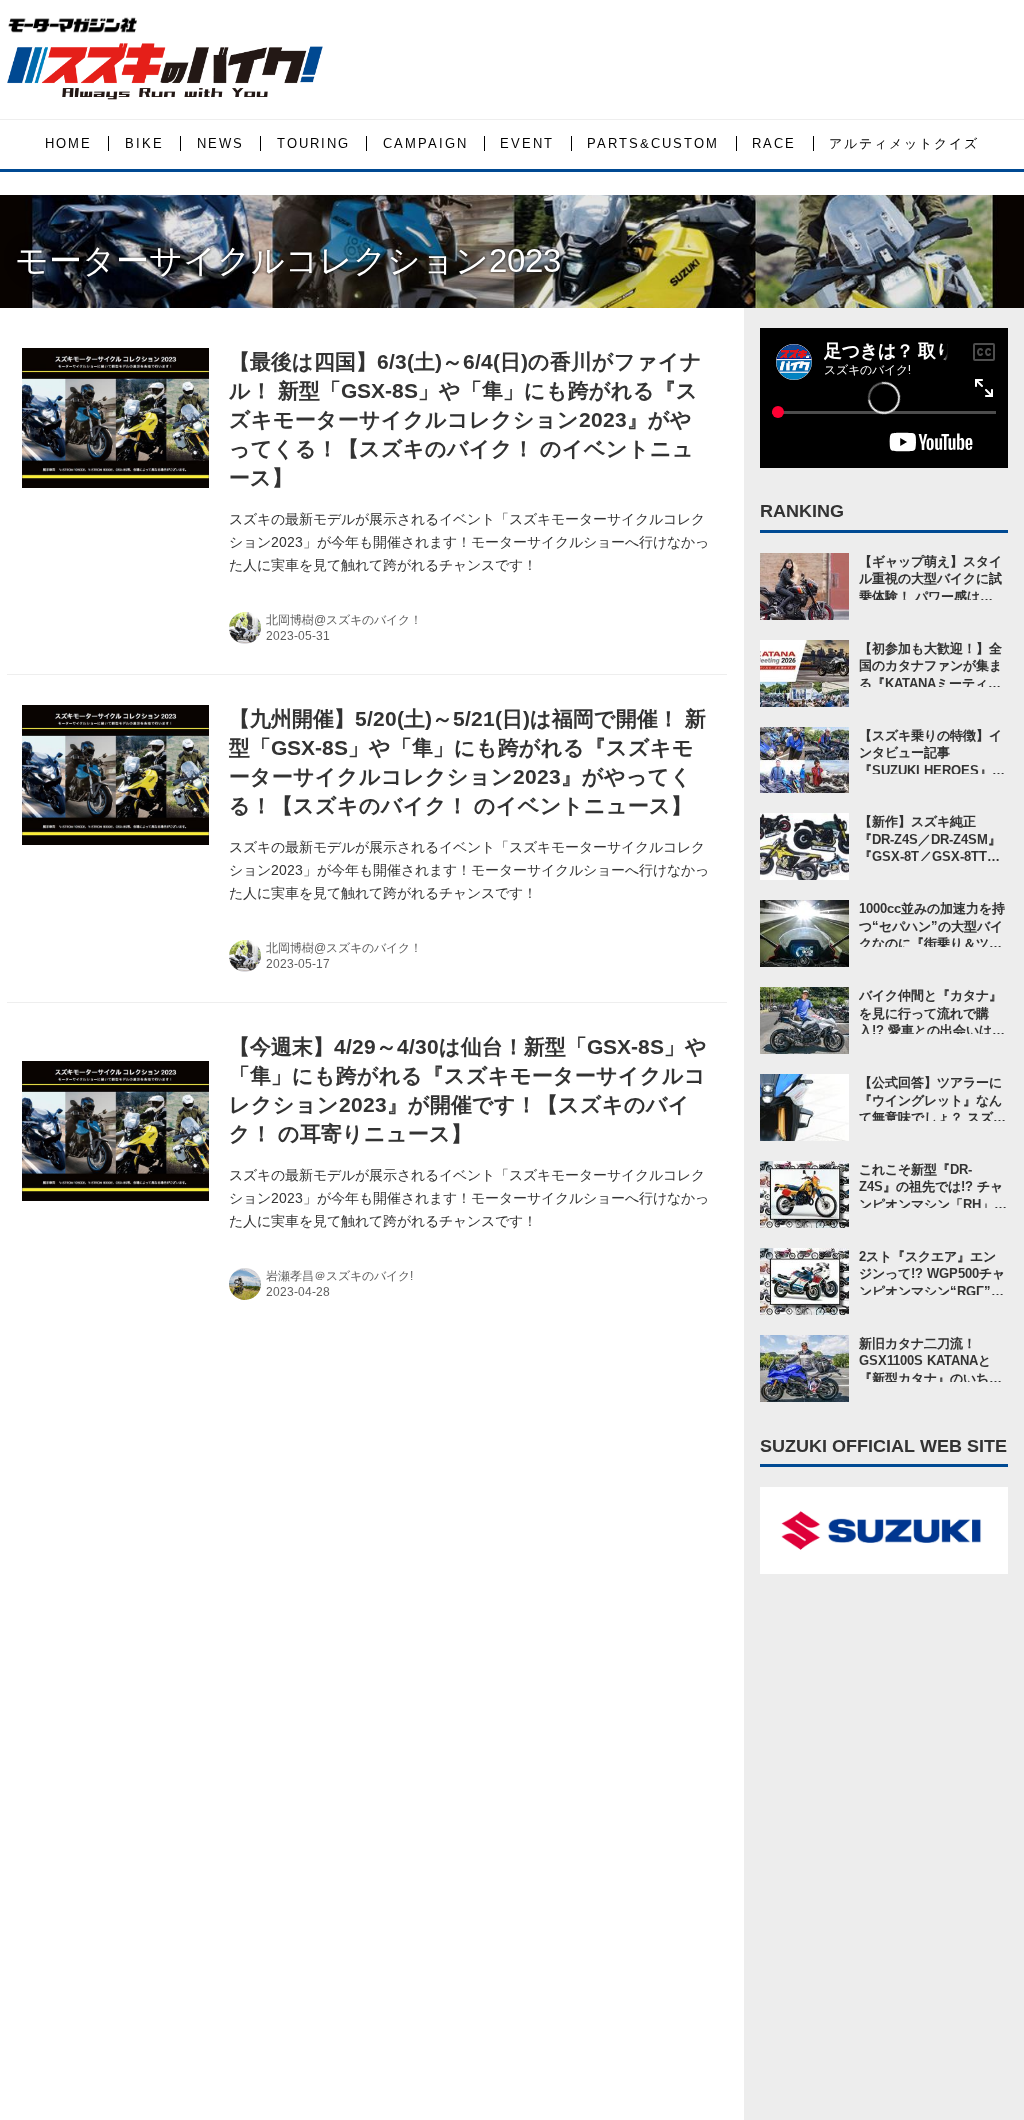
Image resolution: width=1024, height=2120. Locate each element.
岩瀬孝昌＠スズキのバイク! (339, 1276)
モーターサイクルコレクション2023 (288, 260)
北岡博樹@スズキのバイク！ (344, 620)
